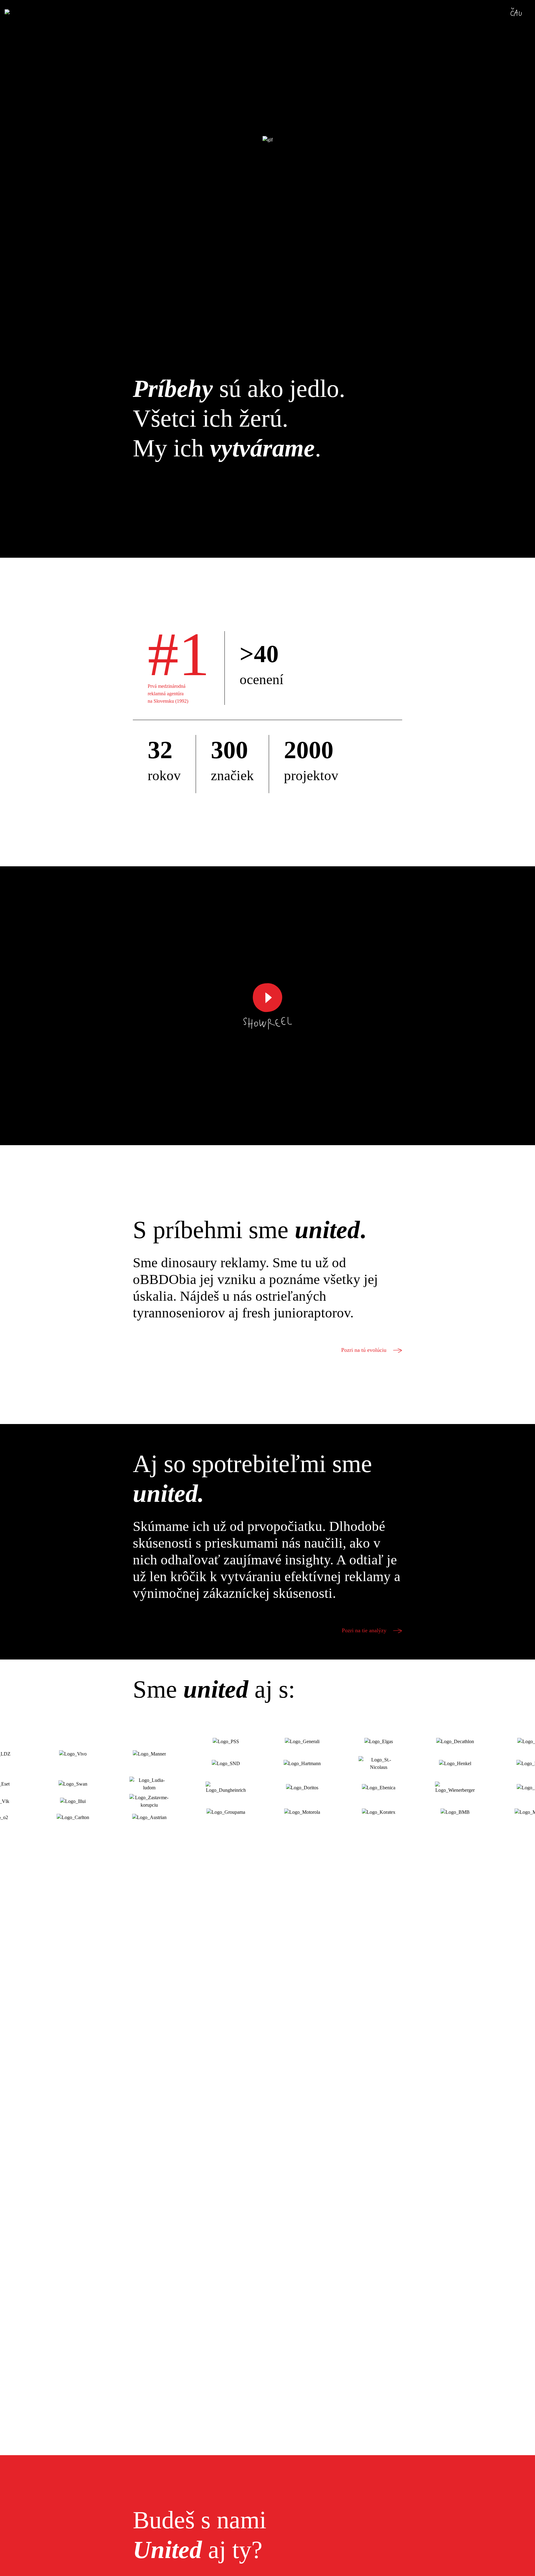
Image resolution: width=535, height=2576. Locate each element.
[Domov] (25, 13)
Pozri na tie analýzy (365, 1630)
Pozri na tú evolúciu (365, 1350)
